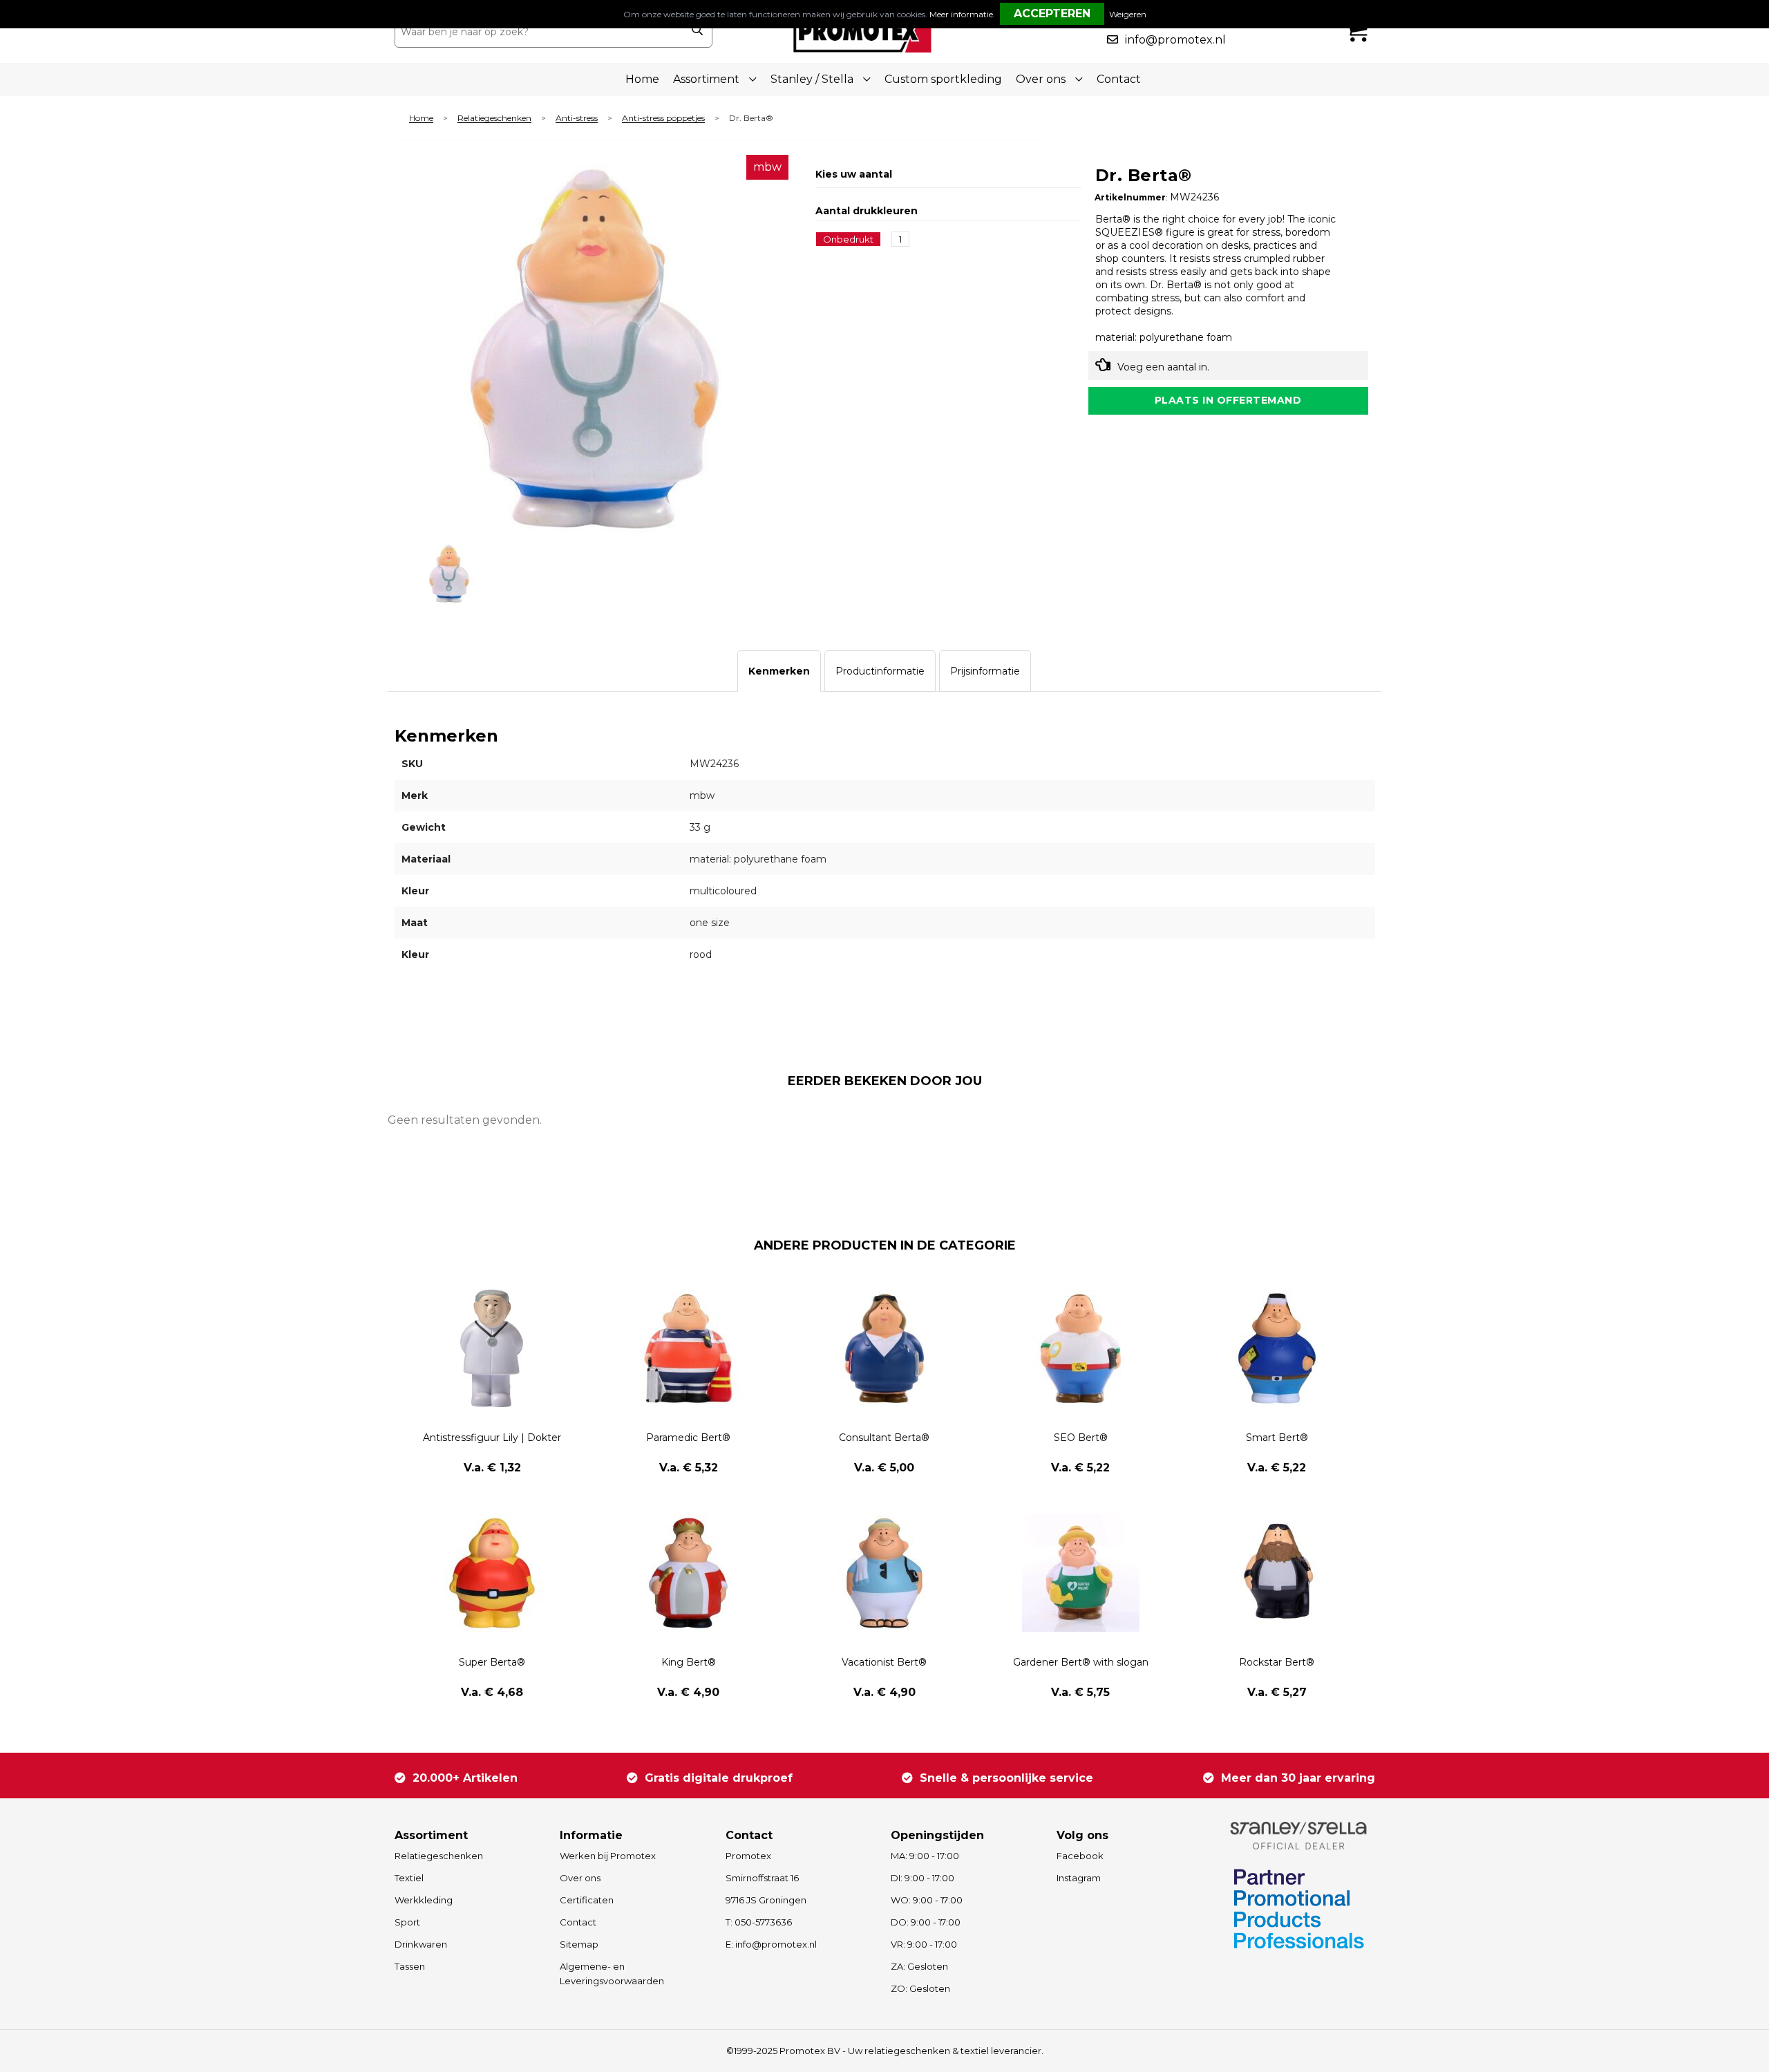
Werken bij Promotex (608, 1856)
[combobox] (538, 32)
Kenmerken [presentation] (779, 671)
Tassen (410, 1966)
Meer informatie (961, 14)
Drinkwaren (421, 1944)
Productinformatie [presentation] (880, 671)
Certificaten (587, 1900)
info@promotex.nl (1175, 40)
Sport (407, 1922)
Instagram (1079, 1878)
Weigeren (1128, 14)
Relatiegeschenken (494, 119)
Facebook (1080, 1856)
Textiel (409, 1878)
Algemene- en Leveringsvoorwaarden (612, 1974)
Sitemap (579, 1944)
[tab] (779, 671)
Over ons (580, 1878)
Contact (1119, 79)
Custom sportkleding (943, 79)
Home (642, 79)
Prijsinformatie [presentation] (985, 671)
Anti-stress (577, 119)
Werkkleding (424, 1900)
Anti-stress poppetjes (663, 119)
